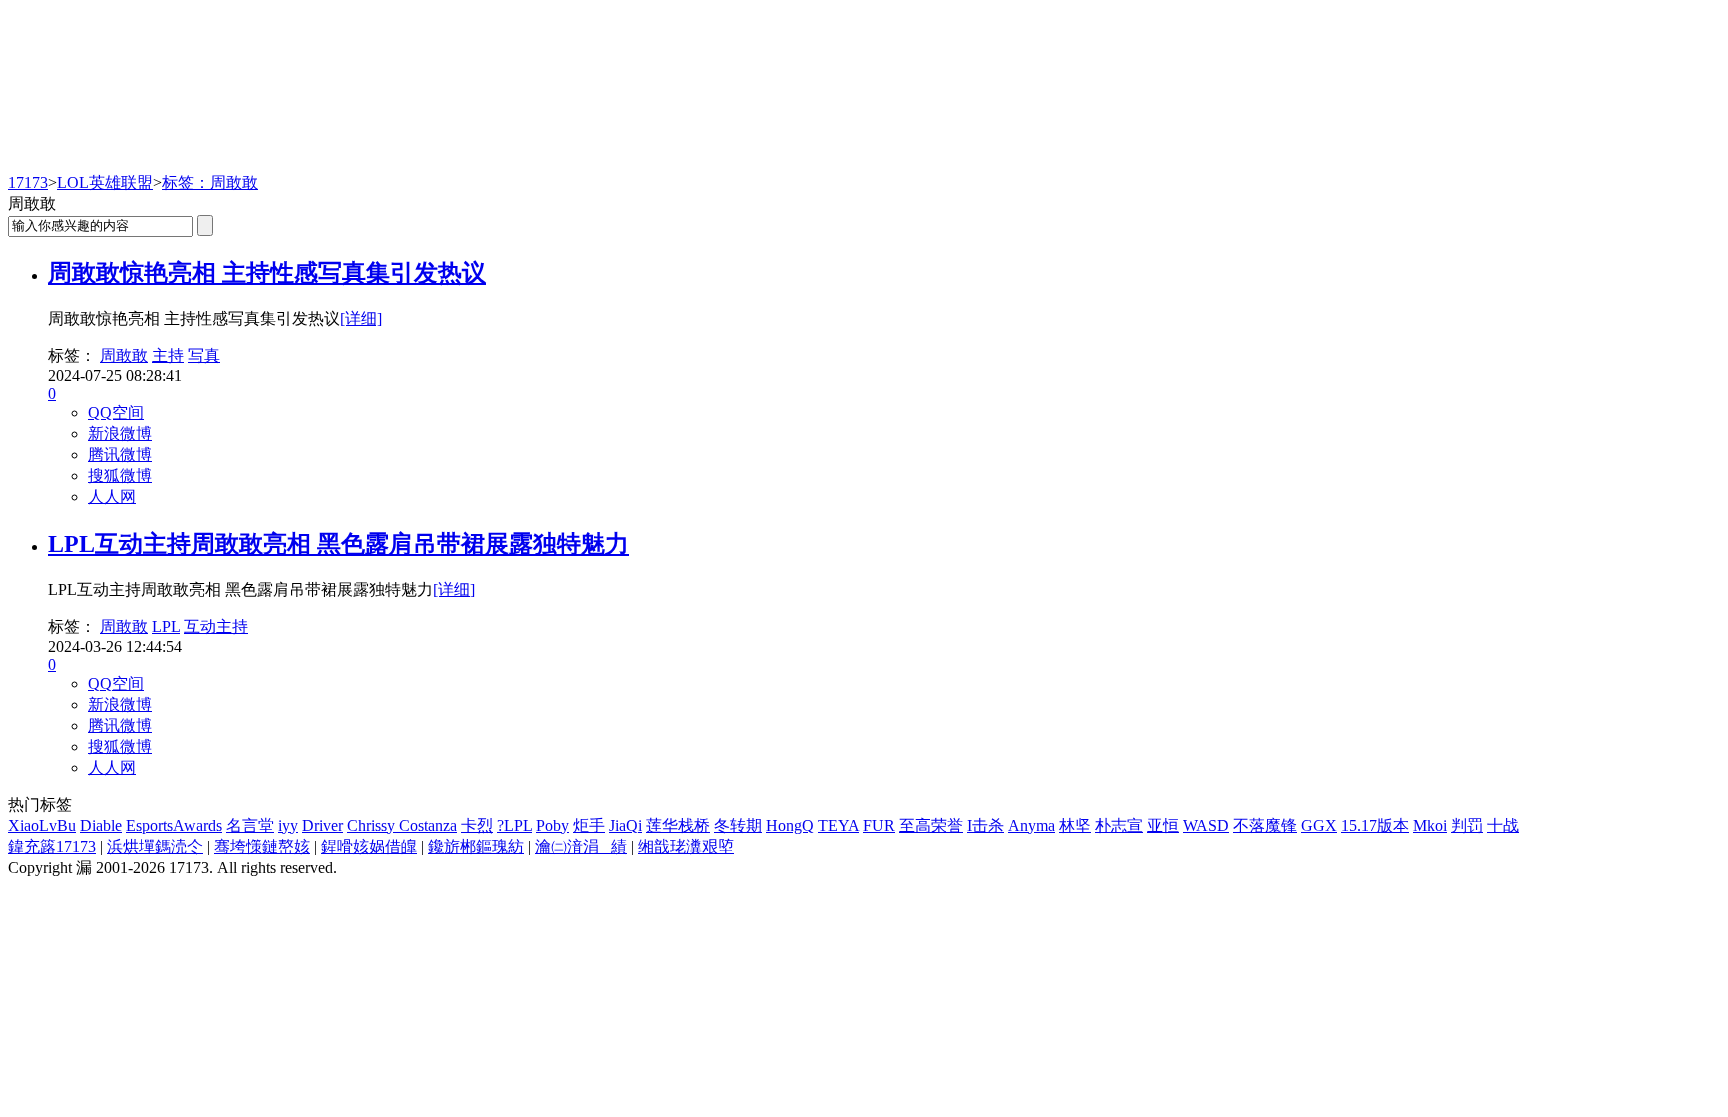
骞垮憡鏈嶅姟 (262, 846)
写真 (204, 355)
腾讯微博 (120, 454)
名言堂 (250, 825)
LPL (166, 626)
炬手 (589, 825)
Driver (322, 825)
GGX (1319, 825)
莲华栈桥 (678, 825)
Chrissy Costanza (402, 825)
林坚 (1075, 825)
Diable (101, 825)
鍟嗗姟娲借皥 (369, 846)
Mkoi (1430, 825)
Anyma (1031, 825)
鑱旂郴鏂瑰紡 (476, 846)
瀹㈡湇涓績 (581, 846)
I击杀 (985, 825)
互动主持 (216, 626)
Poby (552, 825)
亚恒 (1163, 825)
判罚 (1467, 825)
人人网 (112, 496)
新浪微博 (120, 433)
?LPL (514, 825)
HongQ (790, 825)
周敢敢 (124, 355)
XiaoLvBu (42, 825)
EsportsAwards (174, 825)
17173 (28, 182)
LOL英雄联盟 (105, 182)
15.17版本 (1375, 825)
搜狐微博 (120, 475)
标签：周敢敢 (210, 182)
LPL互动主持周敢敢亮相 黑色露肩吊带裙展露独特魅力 (338, 544)
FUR (879, 825)
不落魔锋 (1265, 825)
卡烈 (477, 825)
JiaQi (625, 825)
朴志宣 (1119, 825)
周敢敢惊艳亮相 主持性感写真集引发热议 (267, 273)
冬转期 (738, 825)
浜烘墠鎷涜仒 (155, 846)
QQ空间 (116, 412)
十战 (1503, 825)
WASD (1206, 825)
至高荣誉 (931, 825)
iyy (288, 825)
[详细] (361, 318)
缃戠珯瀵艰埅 (686, 846)
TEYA (838, 825)
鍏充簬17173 (52, 846)
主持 (168, 355)
